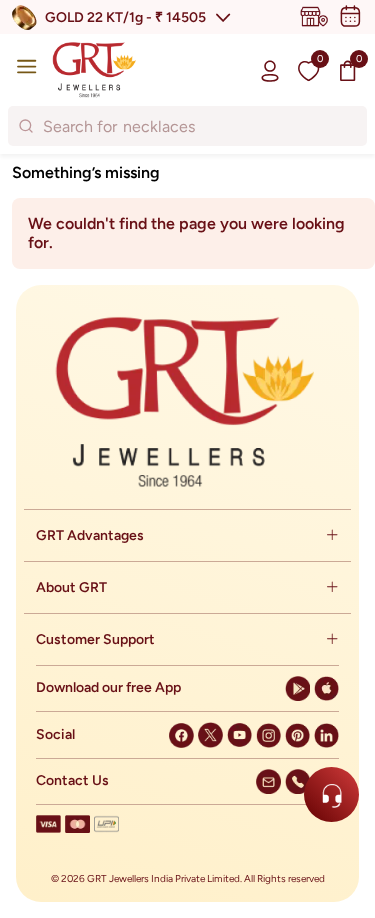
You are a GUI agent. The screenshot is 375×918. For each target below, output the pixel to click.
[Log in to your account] (270, 70)
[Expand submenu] (332, 535)
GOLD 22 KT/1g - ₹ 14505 (125, 17)
